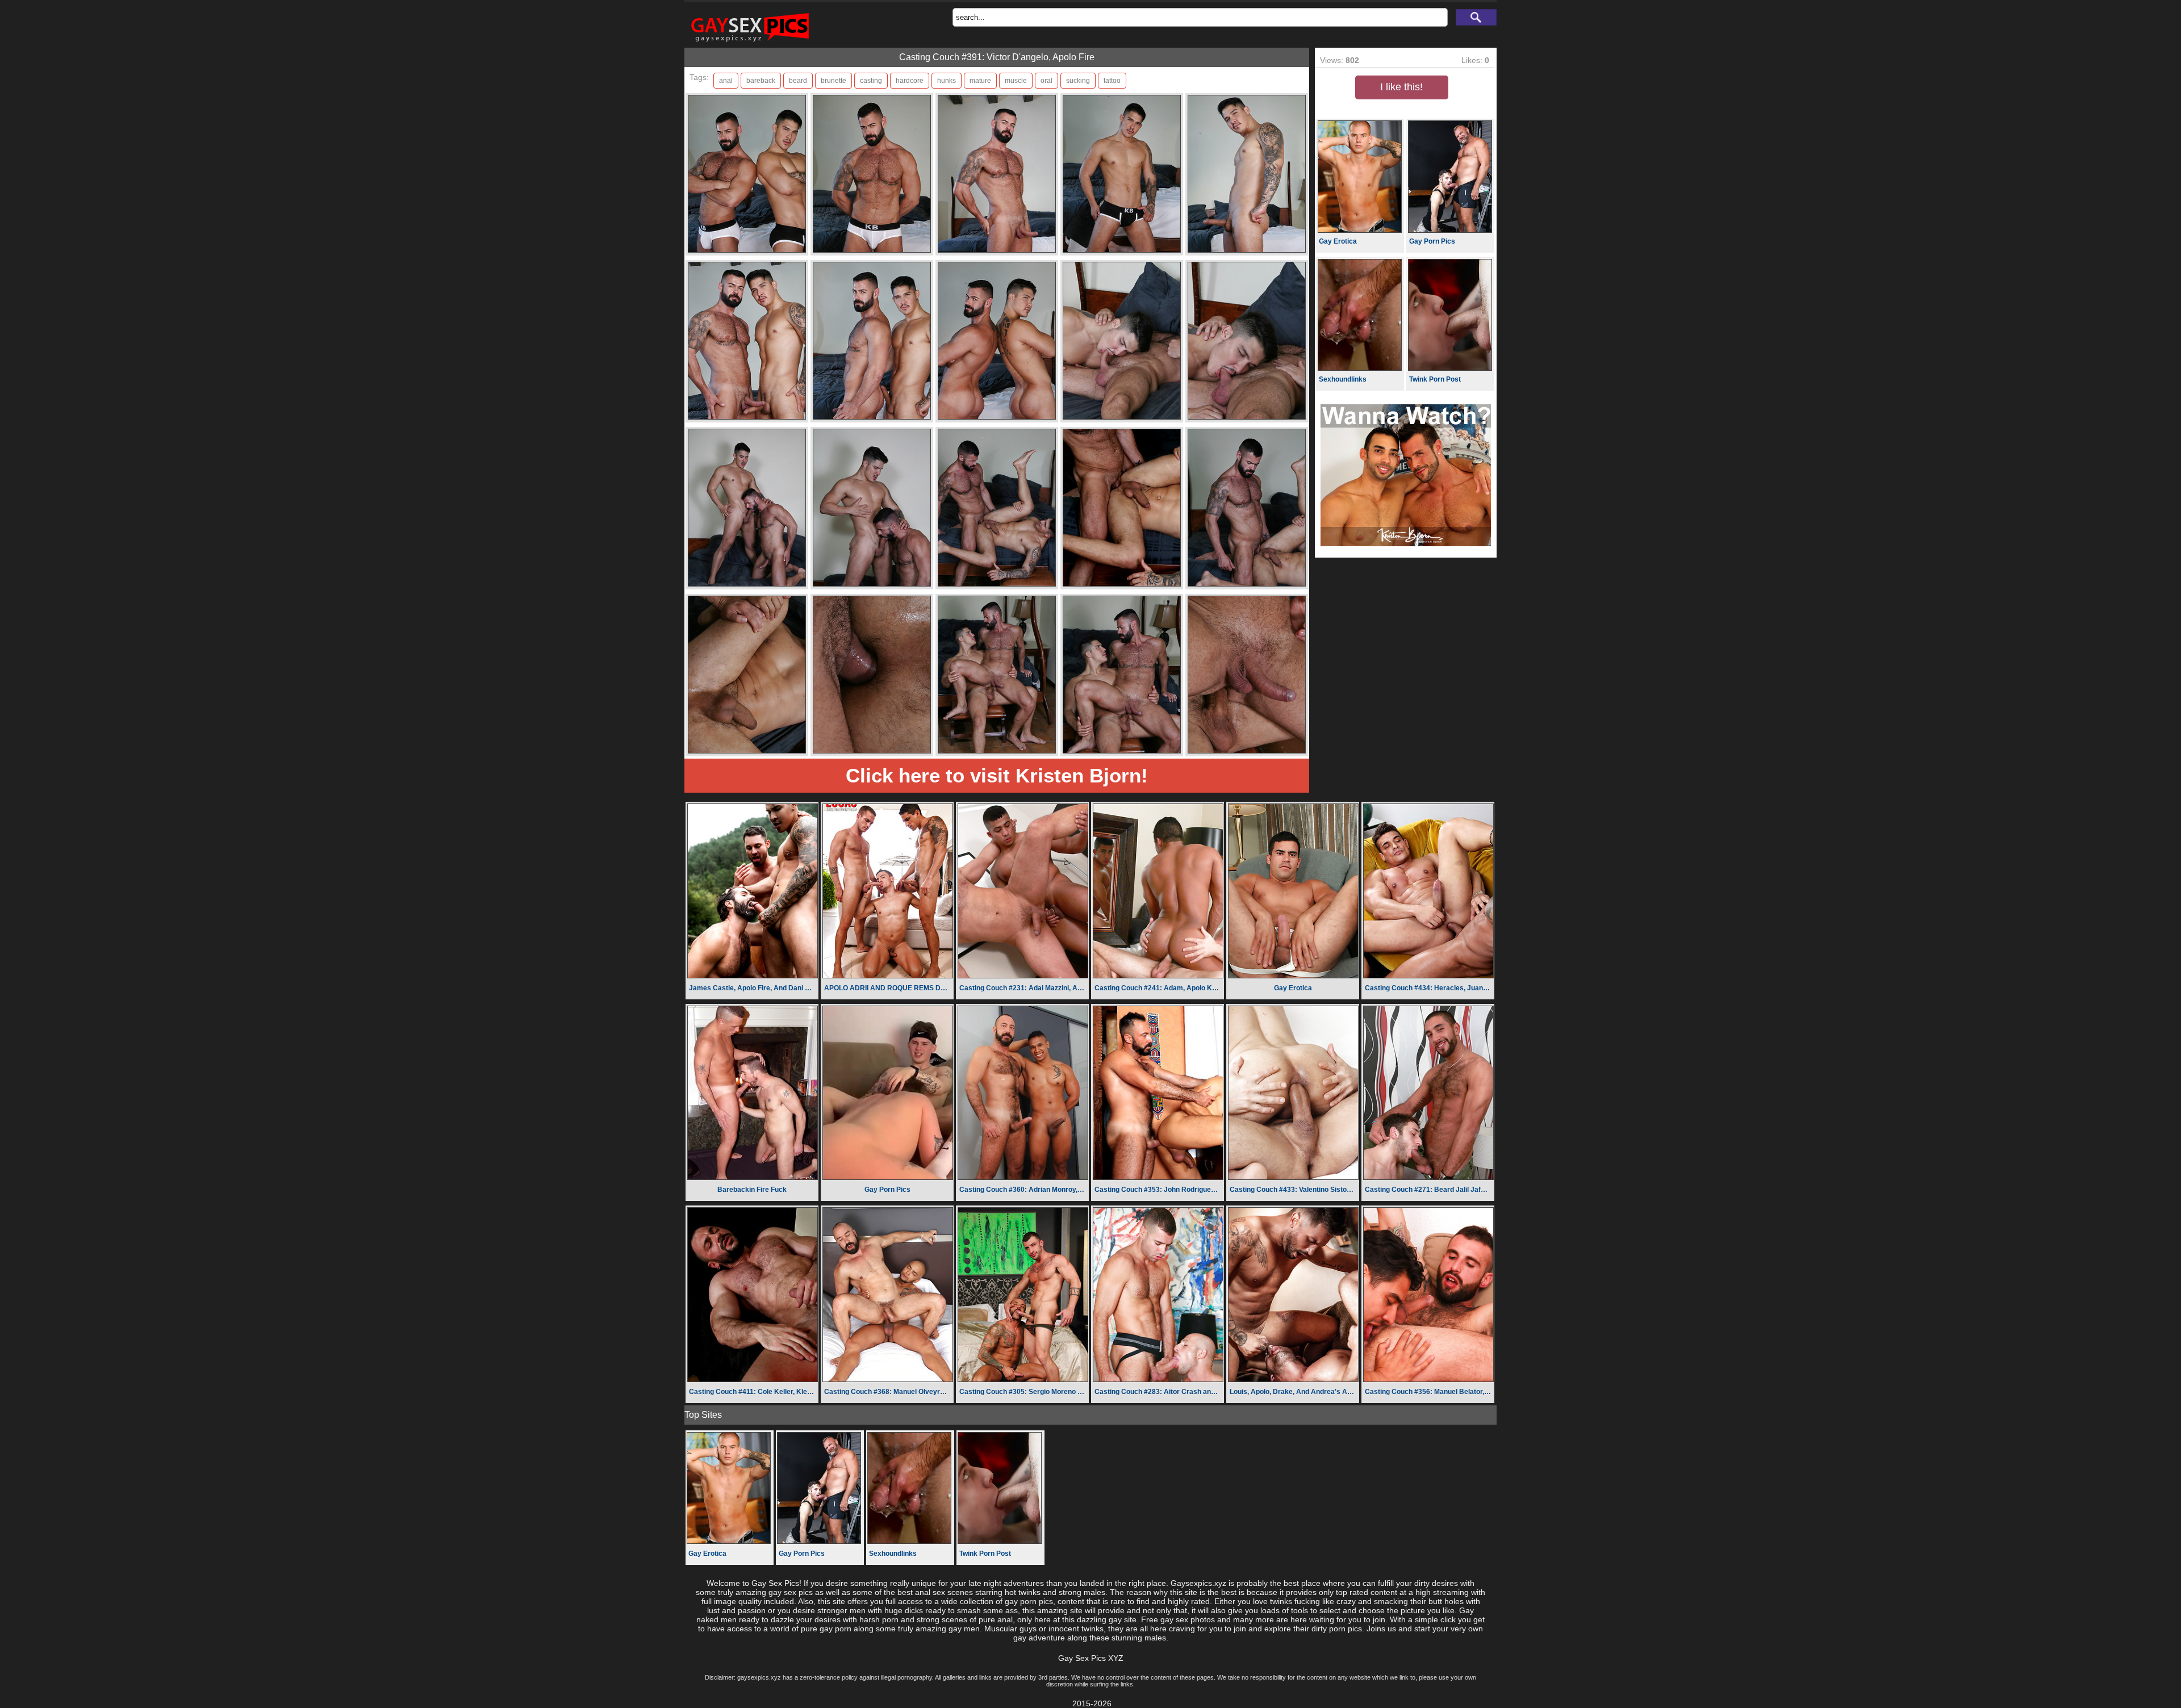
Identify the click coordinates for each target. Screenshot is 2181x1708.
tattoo (1112, 81)
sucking (1078, 81)
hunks (947, 81)
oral (1046, 81)
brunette (833, 81)
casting (871, 81)
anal (726, 81)
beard (798, 81)
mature (980, 81)
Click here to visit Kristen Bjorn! (997, 775)
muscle (1016, 81)
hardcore (910, 81)
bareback (761, 81)
